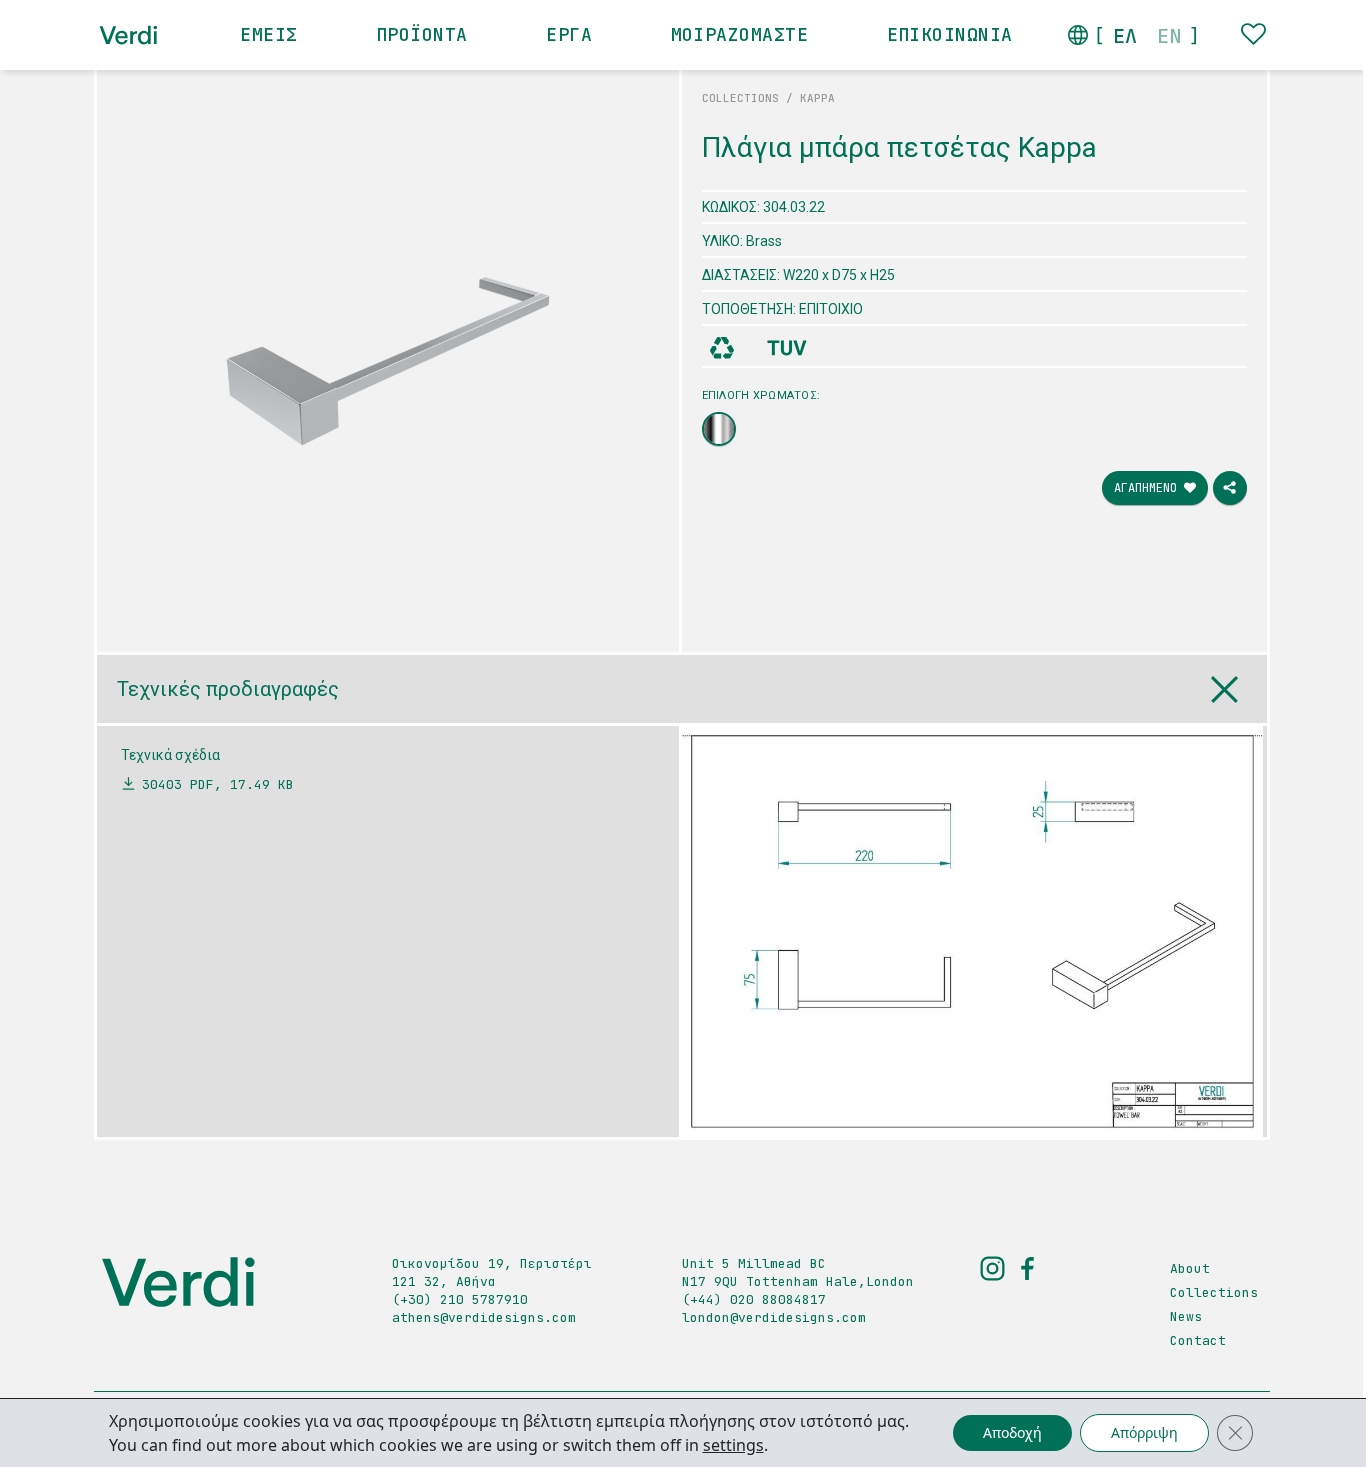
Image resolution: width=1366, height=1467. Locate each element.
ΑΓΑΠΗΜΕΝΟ (1149, 488)
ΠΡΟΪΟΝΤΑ (422, 34)
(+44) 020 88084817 (754, 1299)
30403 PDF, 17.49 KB (218, 784)
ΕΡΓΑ (569, 34)
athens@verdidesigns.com (484, 1317)
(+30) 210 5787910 (460, 1299)
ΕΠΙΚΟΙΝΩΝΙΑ (950, 34)
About (1190, 1268)
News (1186, 1316)
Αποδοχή (1012, 1432)
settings (733, 1445)
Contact (1198, 1340)
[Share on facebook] (1230, 488)
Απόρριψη (1144, 1432)
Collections (1214, 1292)
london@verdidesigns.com (774, 1317)
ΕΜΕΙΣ (268, 34)
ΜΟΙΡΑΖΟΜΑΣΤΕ (739, 34)
